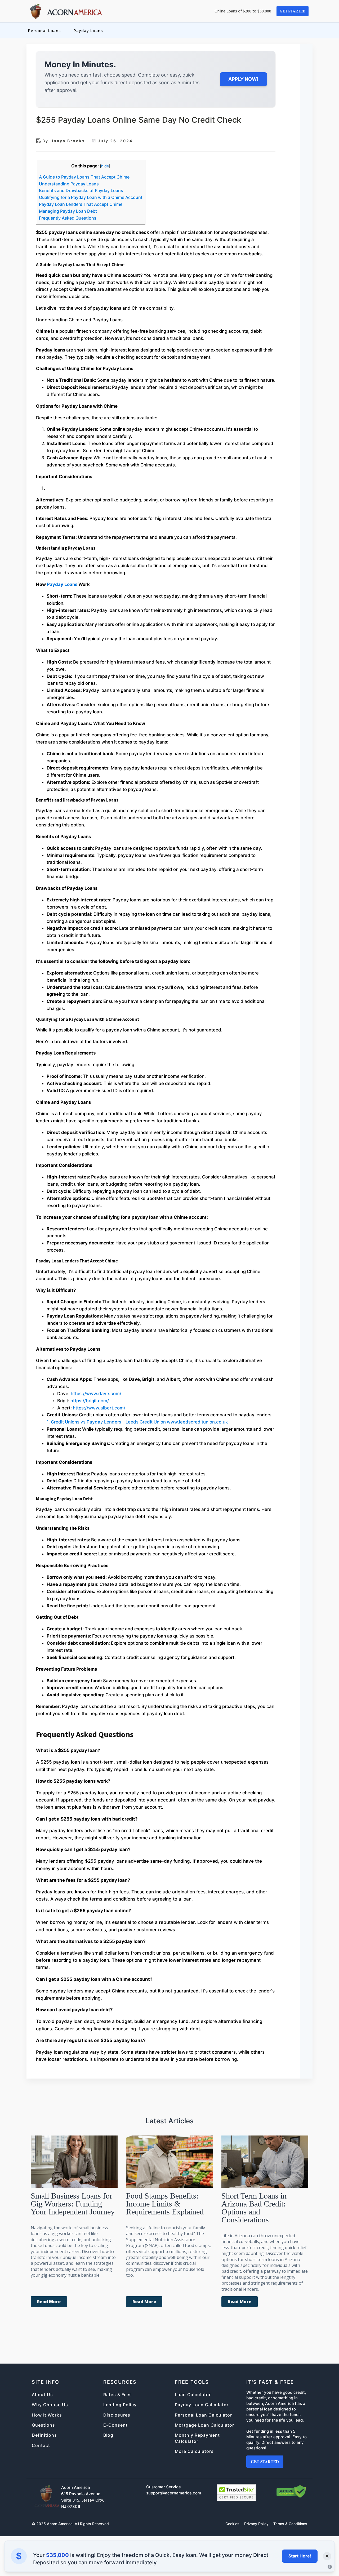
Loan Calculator (193, 2395)
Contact (41, 2445)
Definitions (44, 2435)
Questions (43, 2425)
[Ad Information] (330, 2567)
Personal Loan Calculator (203, 2415)
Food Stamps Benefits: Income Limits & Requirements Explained (165, 2204)
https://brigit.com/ (90, 1401)
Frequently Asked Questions (68, 218)
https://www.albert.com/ (99, 1408)
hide (105, 166)
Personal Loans (44, 30)
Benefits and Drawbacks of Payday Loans (81, 190)
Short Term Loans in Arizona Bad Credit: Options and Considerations (254, 2208)
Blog (108, 2435)
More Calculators (194, 2451)
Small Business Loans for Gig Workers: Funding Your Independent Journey (73, 2204)
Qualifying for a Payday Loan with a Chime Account (91, 197)
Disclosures (117, 2415)
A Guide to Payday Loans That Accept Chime (84, 177)
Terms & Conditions (290, 2524)
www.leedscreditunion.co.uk (197, 1422)
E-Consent (115, 2425)
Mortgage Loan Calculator (204, 2425)
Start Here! (300, 2556)
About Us (42, 2395)
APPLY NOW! (243, 79)
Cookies (232, 2524)
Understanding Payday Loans (69, 184)
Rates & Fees (118, 2395)
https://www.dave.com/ (96, 1394)
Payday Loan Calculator (202, 2405)
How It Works (47, 2415)
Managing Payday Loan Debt (68, 211)
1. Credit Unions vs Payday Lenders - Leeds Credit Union (107, 1422)
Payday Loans (88, 30)
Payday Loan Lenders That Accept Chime (81, 204)
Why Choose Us (50, 2405)
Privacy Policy (256, 2524)
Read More (49, 2302)
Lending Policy (120, 2405)
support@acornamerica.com (174, 2493)
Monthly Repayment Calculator (197, 2438)
